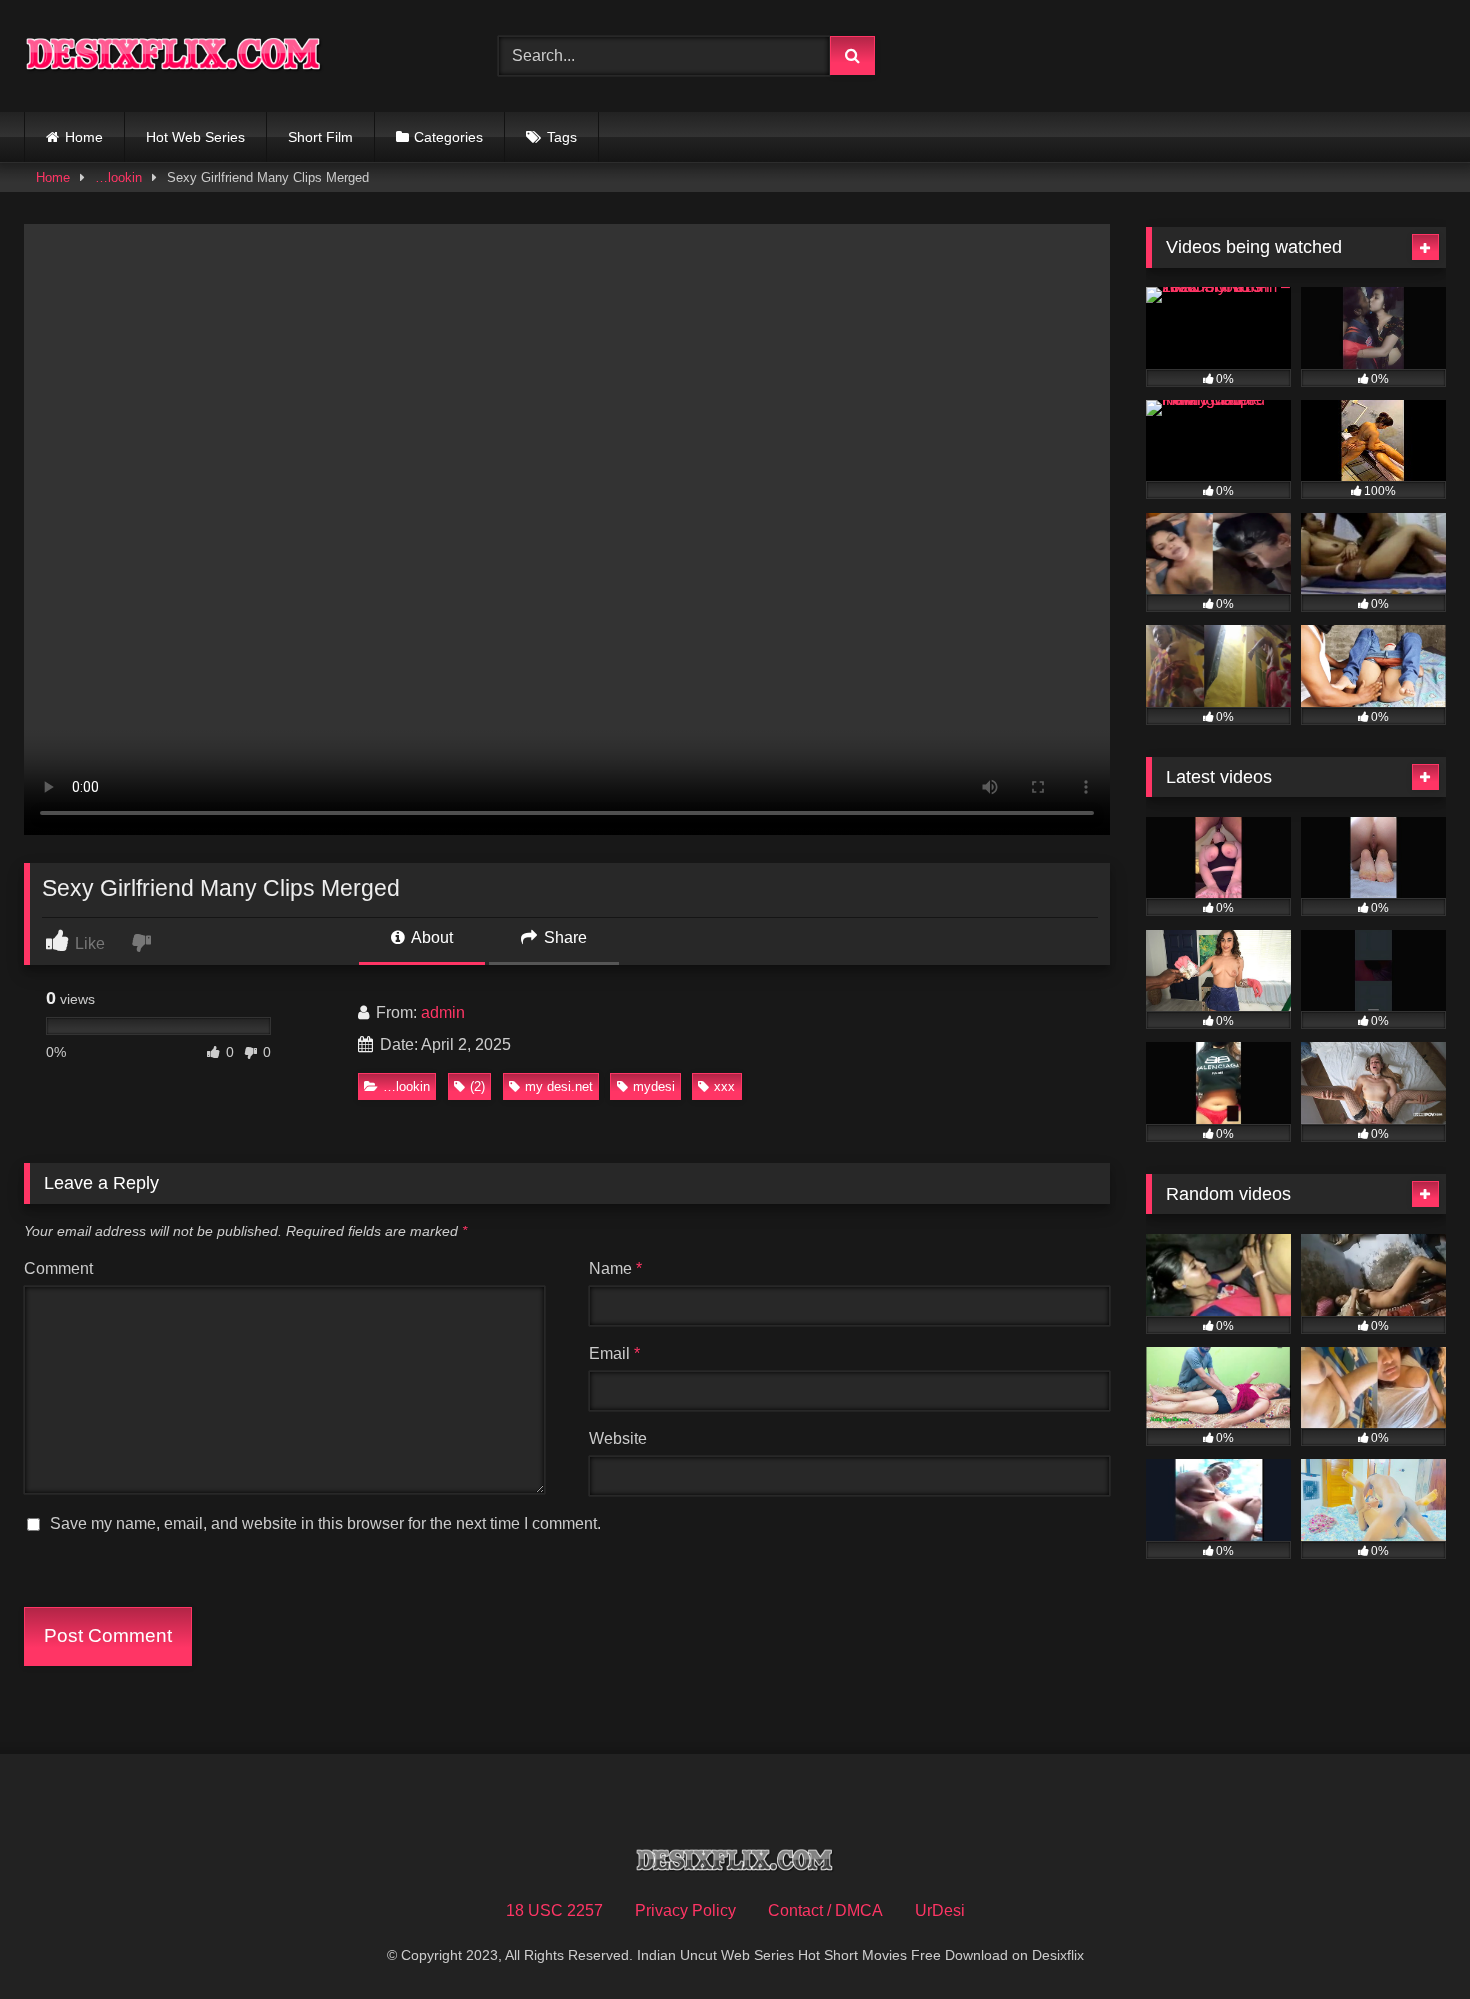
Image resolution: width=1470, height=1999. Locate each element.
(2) (477, 1086)
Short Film (320, 137)
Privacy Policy (685, 1910)
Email (614, 1353)
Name (615, 1268)
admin (443, 1012)
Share (563, 937)
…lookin (118, 177)
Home (84, 137)
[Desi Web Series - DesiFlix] (174, 55)
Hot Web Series (195, 137)
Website (618, 1438)
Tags (562, 137)
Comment (58, 1268)
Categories (448, 137)
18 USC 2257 (554, 1910)
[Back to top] (1408, 1939)
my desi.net (559, 1086)
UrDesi (940, 1910)
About (430, 937)
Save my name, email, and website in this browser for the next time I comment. (325, 1523)
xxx (724, 1086)
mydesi (654, 1086)
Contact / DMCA (825, 1910)
